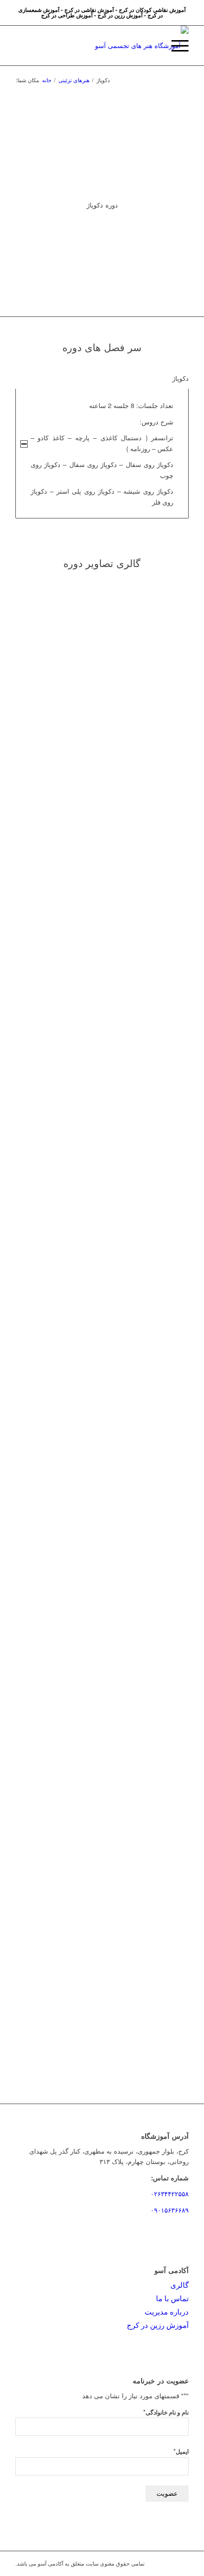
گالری (179, 2285)
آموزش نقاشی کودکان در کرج (152, 10)
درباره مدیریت (167, 2311)
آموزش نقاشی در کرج (89, 10)
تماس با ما (172, 2298)
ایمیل (181, 2451)
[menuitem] (152, 46)
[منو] (175, 46)
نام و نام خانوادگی (166, 2412)
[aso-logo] (119, 46)
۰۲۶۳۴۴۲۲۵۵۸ (170, 2193)
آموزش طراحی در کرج (67, 15)
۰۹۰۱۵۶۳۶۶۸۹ (170, 2210)
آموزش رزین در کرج (120, 15)
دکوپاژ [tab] (180, 378)
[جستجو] (152, 46)
